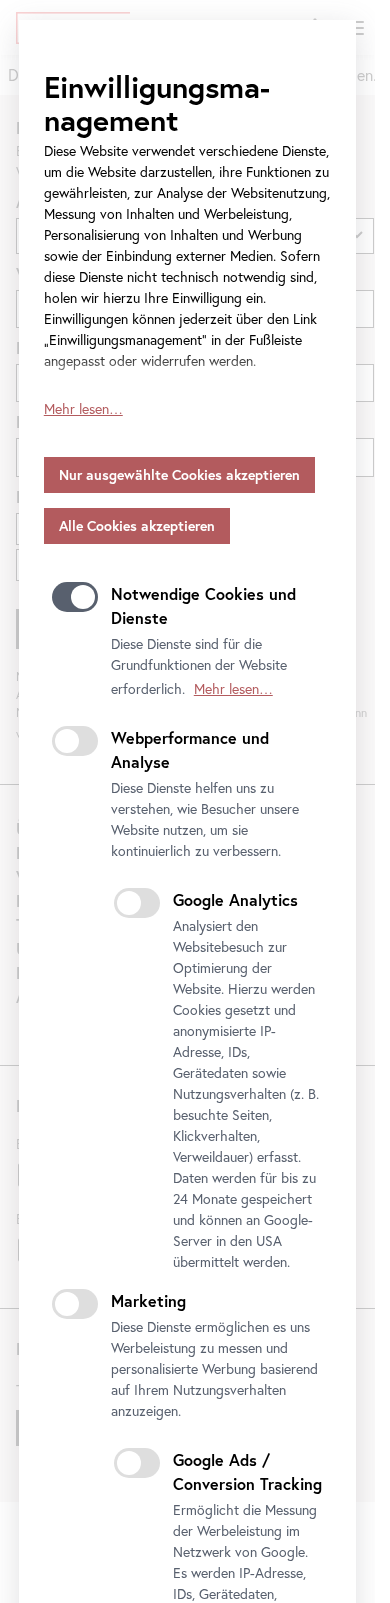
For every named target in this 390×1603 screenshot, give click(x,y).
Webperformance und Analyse (190, 749)
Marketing (148, 1300)
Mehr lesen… (83, 409)
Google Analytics (235, 899)
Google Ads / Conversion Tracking (247, 1471)
